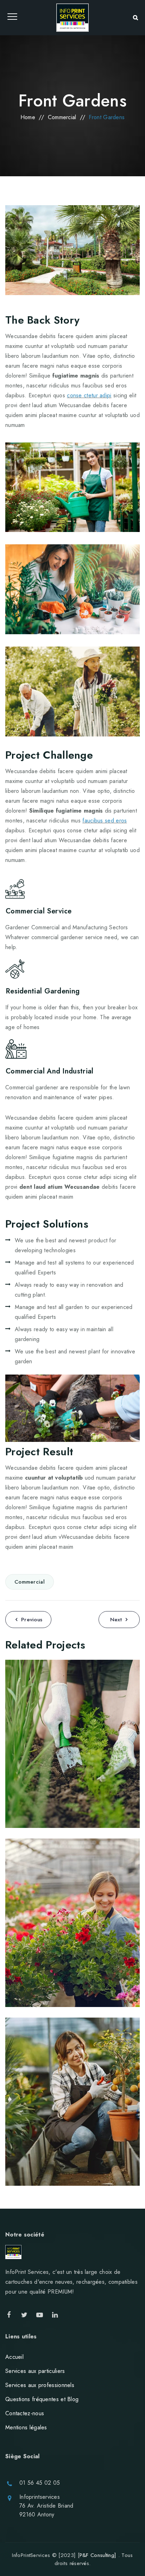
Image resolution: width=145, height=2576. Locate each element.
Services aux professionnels (40, 2385)
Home (28, 117)
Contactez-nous (25, 2413)
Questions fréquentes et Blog (42, 2399)
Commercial (30, 1582)
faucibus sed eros (105, 821)
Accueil (14, 2357)
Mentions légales (26, 2427)
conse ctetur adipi (89, 395)
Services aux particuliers (35, 2371)
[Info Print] (72, 18)
